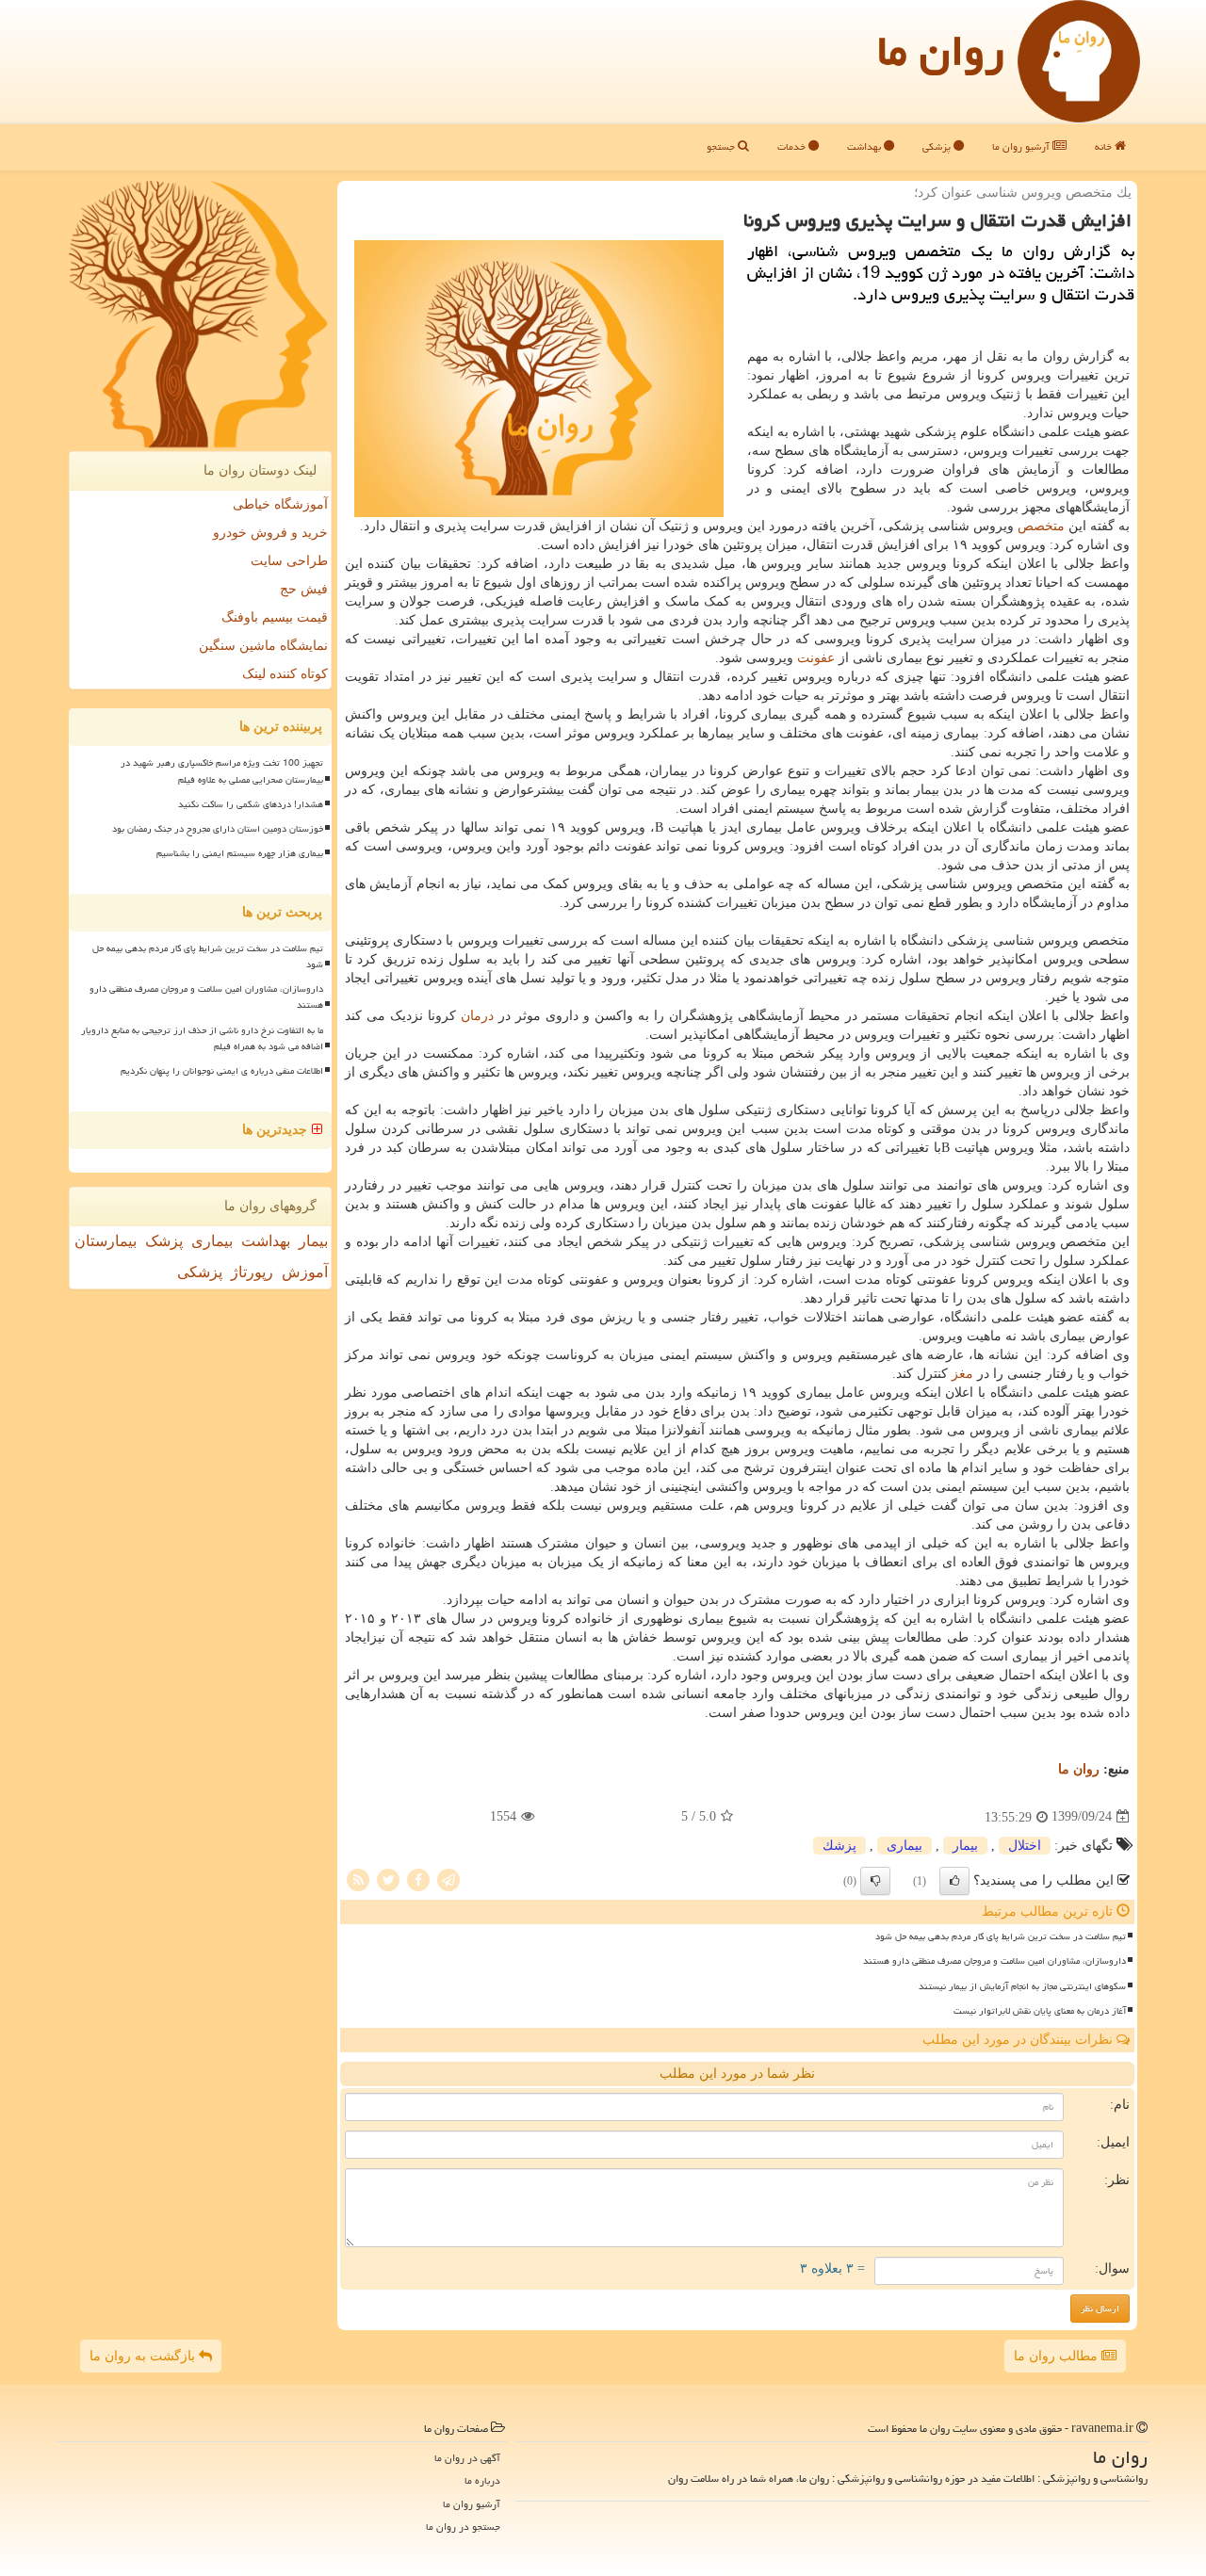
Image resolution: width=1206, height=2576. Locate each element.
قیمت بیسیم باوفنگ (275, 617)
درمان (477, 1016)
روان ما (941, 51)
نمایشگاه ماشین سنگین (263, 646)
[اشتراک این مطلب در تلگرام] (448, 1879)
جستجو (722, 146)
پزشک (164, 1241)
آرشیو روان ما (1022, 146)
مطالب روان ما (1058, 2356)
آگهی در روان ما (467, 2458)
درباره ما (482, 2480)
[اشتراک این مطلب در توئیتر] (388, 1879)
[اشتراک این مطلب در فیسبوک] (418, 1879)
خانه (1105, 146)
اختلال (1025, 1846)
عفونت (816, 658)
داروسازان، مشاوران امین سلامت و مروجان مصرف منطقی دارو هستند (994, 1961)
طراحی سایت (289, 561)
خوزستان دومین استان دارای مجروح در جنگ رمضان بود (218, 829)
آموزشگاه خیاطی (280, 504)
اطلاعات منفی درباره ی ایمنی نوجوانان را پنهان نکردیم (222, 1071)
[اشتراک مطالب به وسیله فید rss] (358, 1879)
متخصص (1041, 526)
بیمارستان (106, 1241)
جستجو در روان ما (463, 2527)
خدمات (793, 146)
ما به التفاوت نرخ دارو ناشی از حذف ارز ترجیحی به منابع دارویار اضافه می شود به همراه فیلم (202, 1038)
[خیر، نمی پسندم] (875, 1881)
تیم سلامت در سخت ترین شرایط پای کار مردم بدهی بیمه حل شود (1001, 1936)
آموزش (305, 1272)
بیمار (965, 1846)
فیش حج (304, 589)
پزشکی (938, 146)
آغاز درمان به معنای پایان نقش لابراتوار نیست (1040, 2011)
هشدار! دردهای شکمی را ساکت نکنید (251, 804)
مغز (962, 1374)
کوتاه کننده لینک (285, 674)
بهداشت (865, 146)
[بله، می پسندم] (954, 1881)
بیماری (904, 1846)
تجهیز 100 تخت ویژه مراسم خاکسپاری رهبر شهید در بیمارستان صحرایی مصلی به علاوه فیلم (222, 771)
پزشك (839, 1846)
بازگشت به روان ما (144, 2356)
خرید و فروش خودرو (270, 533)
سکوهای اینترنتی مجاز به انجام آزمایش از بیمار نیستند (1022, 1986)
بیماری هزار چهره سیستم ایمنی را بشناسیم (240, 853)
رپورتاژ (252, 1272)
